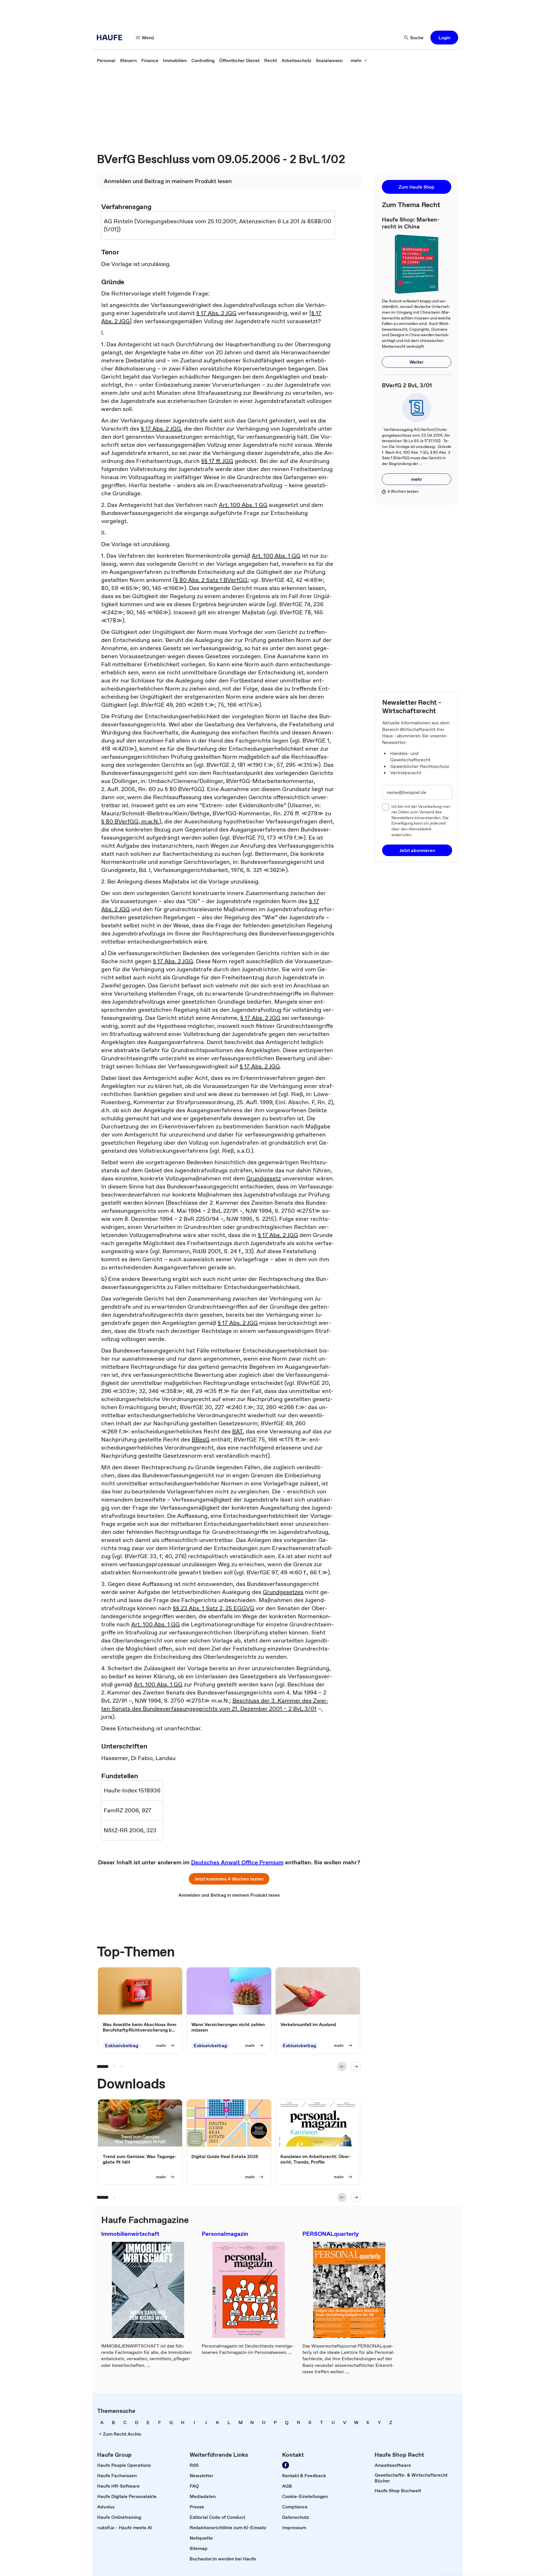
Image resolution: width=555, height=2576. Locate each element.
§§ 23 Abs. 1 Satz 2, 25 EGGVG (214, 1608)
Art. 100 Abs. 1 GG (243, 505)
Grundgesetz (264, 1178)
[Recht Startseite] (111, 38)
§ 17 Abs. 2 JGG (216, 313)
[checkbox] (386, 807)
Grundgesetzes (283, 1592)
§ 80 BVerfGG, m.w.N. (130, 821)
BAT (237, 1431)
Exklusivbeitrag (122, 2045)
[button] (444, 38)
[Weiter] (356, 2067)
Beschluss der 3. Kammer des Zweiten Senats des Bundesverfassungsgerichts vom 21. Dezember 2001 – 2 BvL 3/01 (215, 1705)
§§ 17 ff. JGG (217, 461)
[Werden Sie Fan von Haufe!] (286, 2465)
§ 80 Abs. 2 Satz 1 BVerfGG (211, 580)
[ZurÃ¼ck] (342, 2067)
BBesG (201, 1439)
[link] (106, 60)
